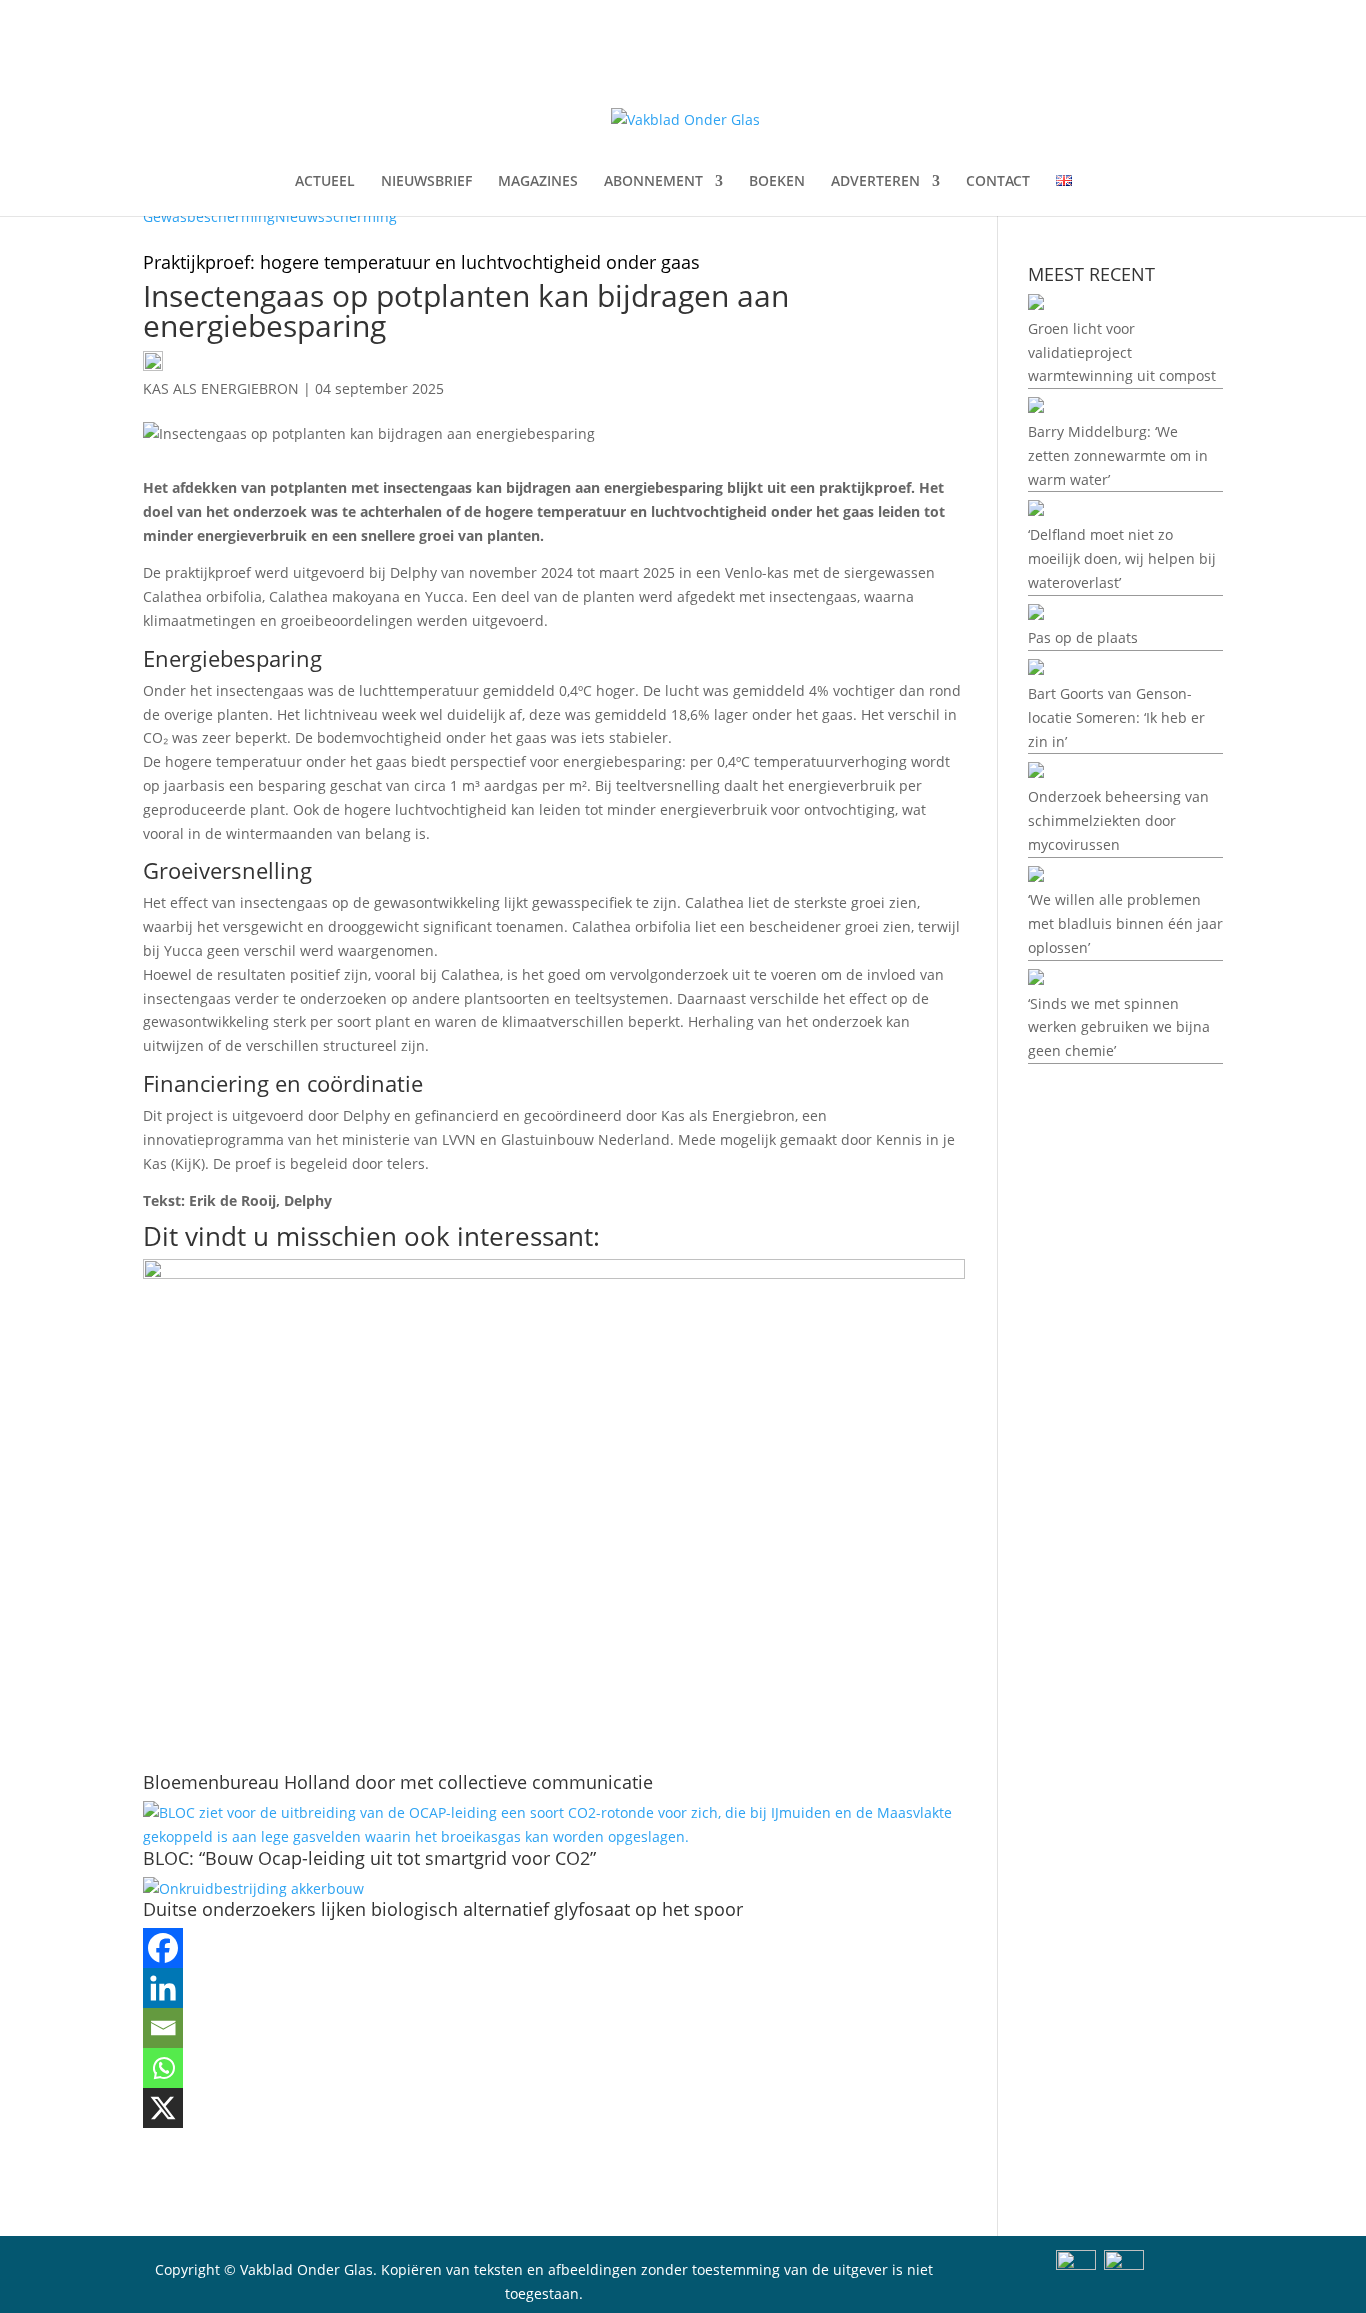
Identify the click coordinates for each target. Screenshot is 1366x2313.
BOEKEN (777, 182)
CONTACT (998, 182)
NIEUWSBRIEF (426, 182)
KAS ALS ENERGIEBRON (221, 388)
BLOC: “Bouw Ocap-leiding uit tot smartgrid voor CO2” (369, 1858)
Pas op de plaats (1083, 637)
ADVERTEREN (875, 182)
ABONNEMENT (653, 182)
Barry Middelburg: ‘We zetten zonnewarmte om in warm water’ (1118, 455)
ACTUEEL (325, 182)
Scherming (361, 216)
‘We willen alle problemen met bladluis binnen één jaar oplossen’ (1125, 923)
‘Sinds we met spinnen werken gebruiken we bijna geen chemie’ (1119, 1027)
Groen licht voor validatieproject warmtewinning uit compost (1122, 352)
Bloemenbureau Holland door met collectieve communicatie (398, 1782)
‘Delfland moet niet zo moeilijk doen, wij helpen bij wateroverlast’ (1122, 558)
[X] (163, 2108)
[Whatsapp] (163, 2068)
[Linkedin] (163, 1988)
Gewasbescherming (209, 216)
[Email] (163, 2028)
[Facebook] (163, 1948)
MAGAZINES (538, 182)
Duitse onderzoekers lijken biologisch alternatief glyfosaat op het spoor (443, 1909)
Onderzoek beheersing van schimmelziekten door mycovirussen (1118, 820)
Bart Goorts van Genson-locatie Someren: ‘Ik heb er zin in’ (1116, 717)
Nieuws (300, 216)
